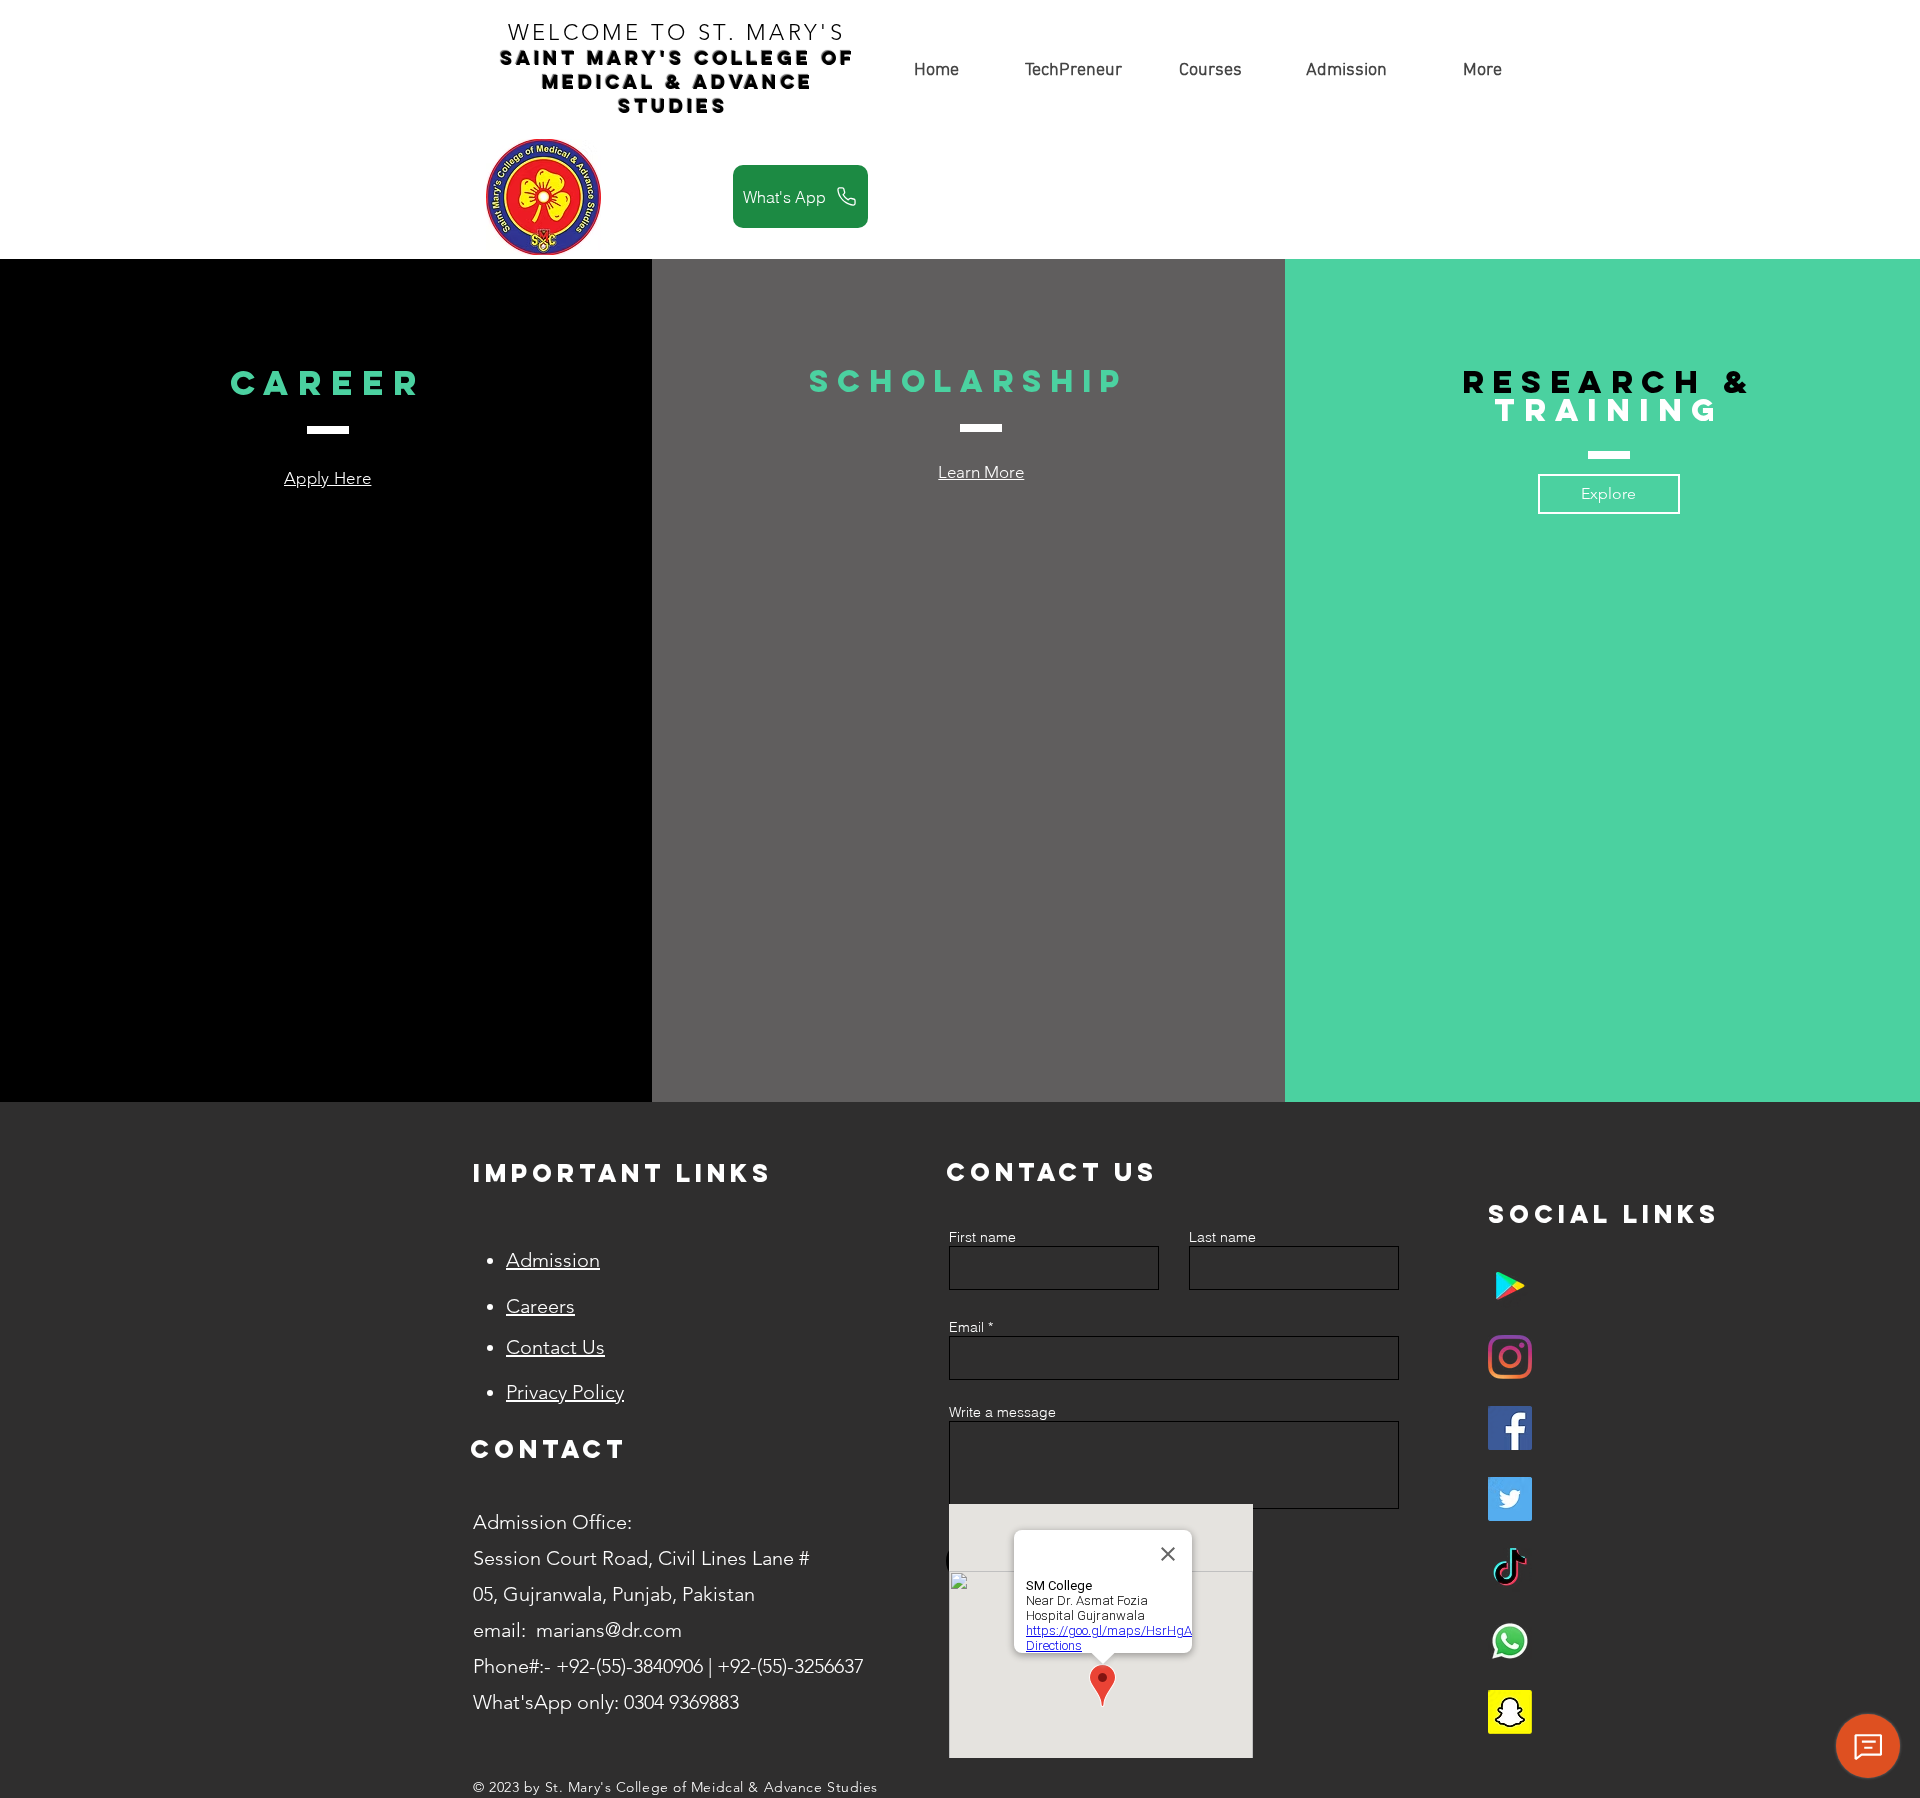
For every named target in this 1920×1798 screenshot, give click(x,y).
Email (966, 1327)
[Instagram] (1510, 1357)
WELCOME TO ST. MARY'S (681, 32)
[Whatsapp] (1510, 1641)
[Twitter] (1510, 1499)
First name (982, 1237)
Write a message (1002, 1412)
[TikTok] (1510, 1570)
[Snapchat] (1510, 1712)
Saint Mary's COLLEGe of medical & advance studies (677, 82)
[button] (1210, 70)
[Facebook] (1510, 1428)
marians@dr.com (609, 1630)
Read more (205, 657)
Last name (1222, 1237)
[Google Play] (1510, 1286)
